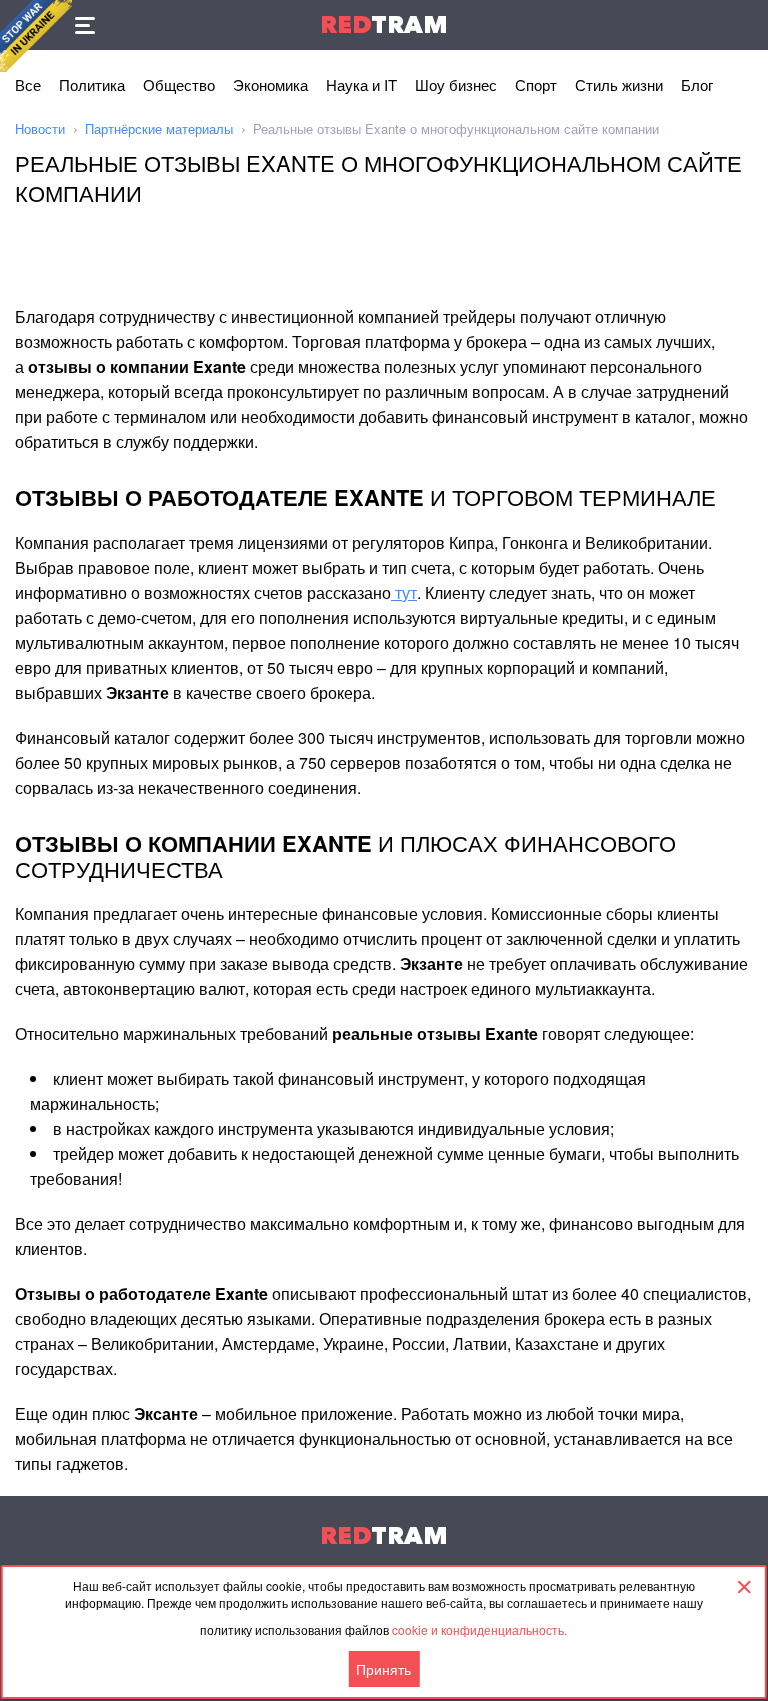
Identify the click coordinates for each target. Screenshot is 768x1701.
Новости (40, 128)
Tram (384, 24)
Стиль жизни (619, 84)
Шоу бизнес (456, 84)
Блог (697, 84)
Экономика (270, 84)
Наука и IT (361, 84)
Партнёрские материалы (159, 128)
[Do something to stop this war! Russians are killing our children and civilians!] (36, 36)
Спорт (536, 84)
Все (28, 84)
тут (404, 592)
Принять (383, 1669)
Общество (179, 84)
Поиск (743, 25)
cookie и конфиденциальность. (479, 1629)
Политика (92, 84)
